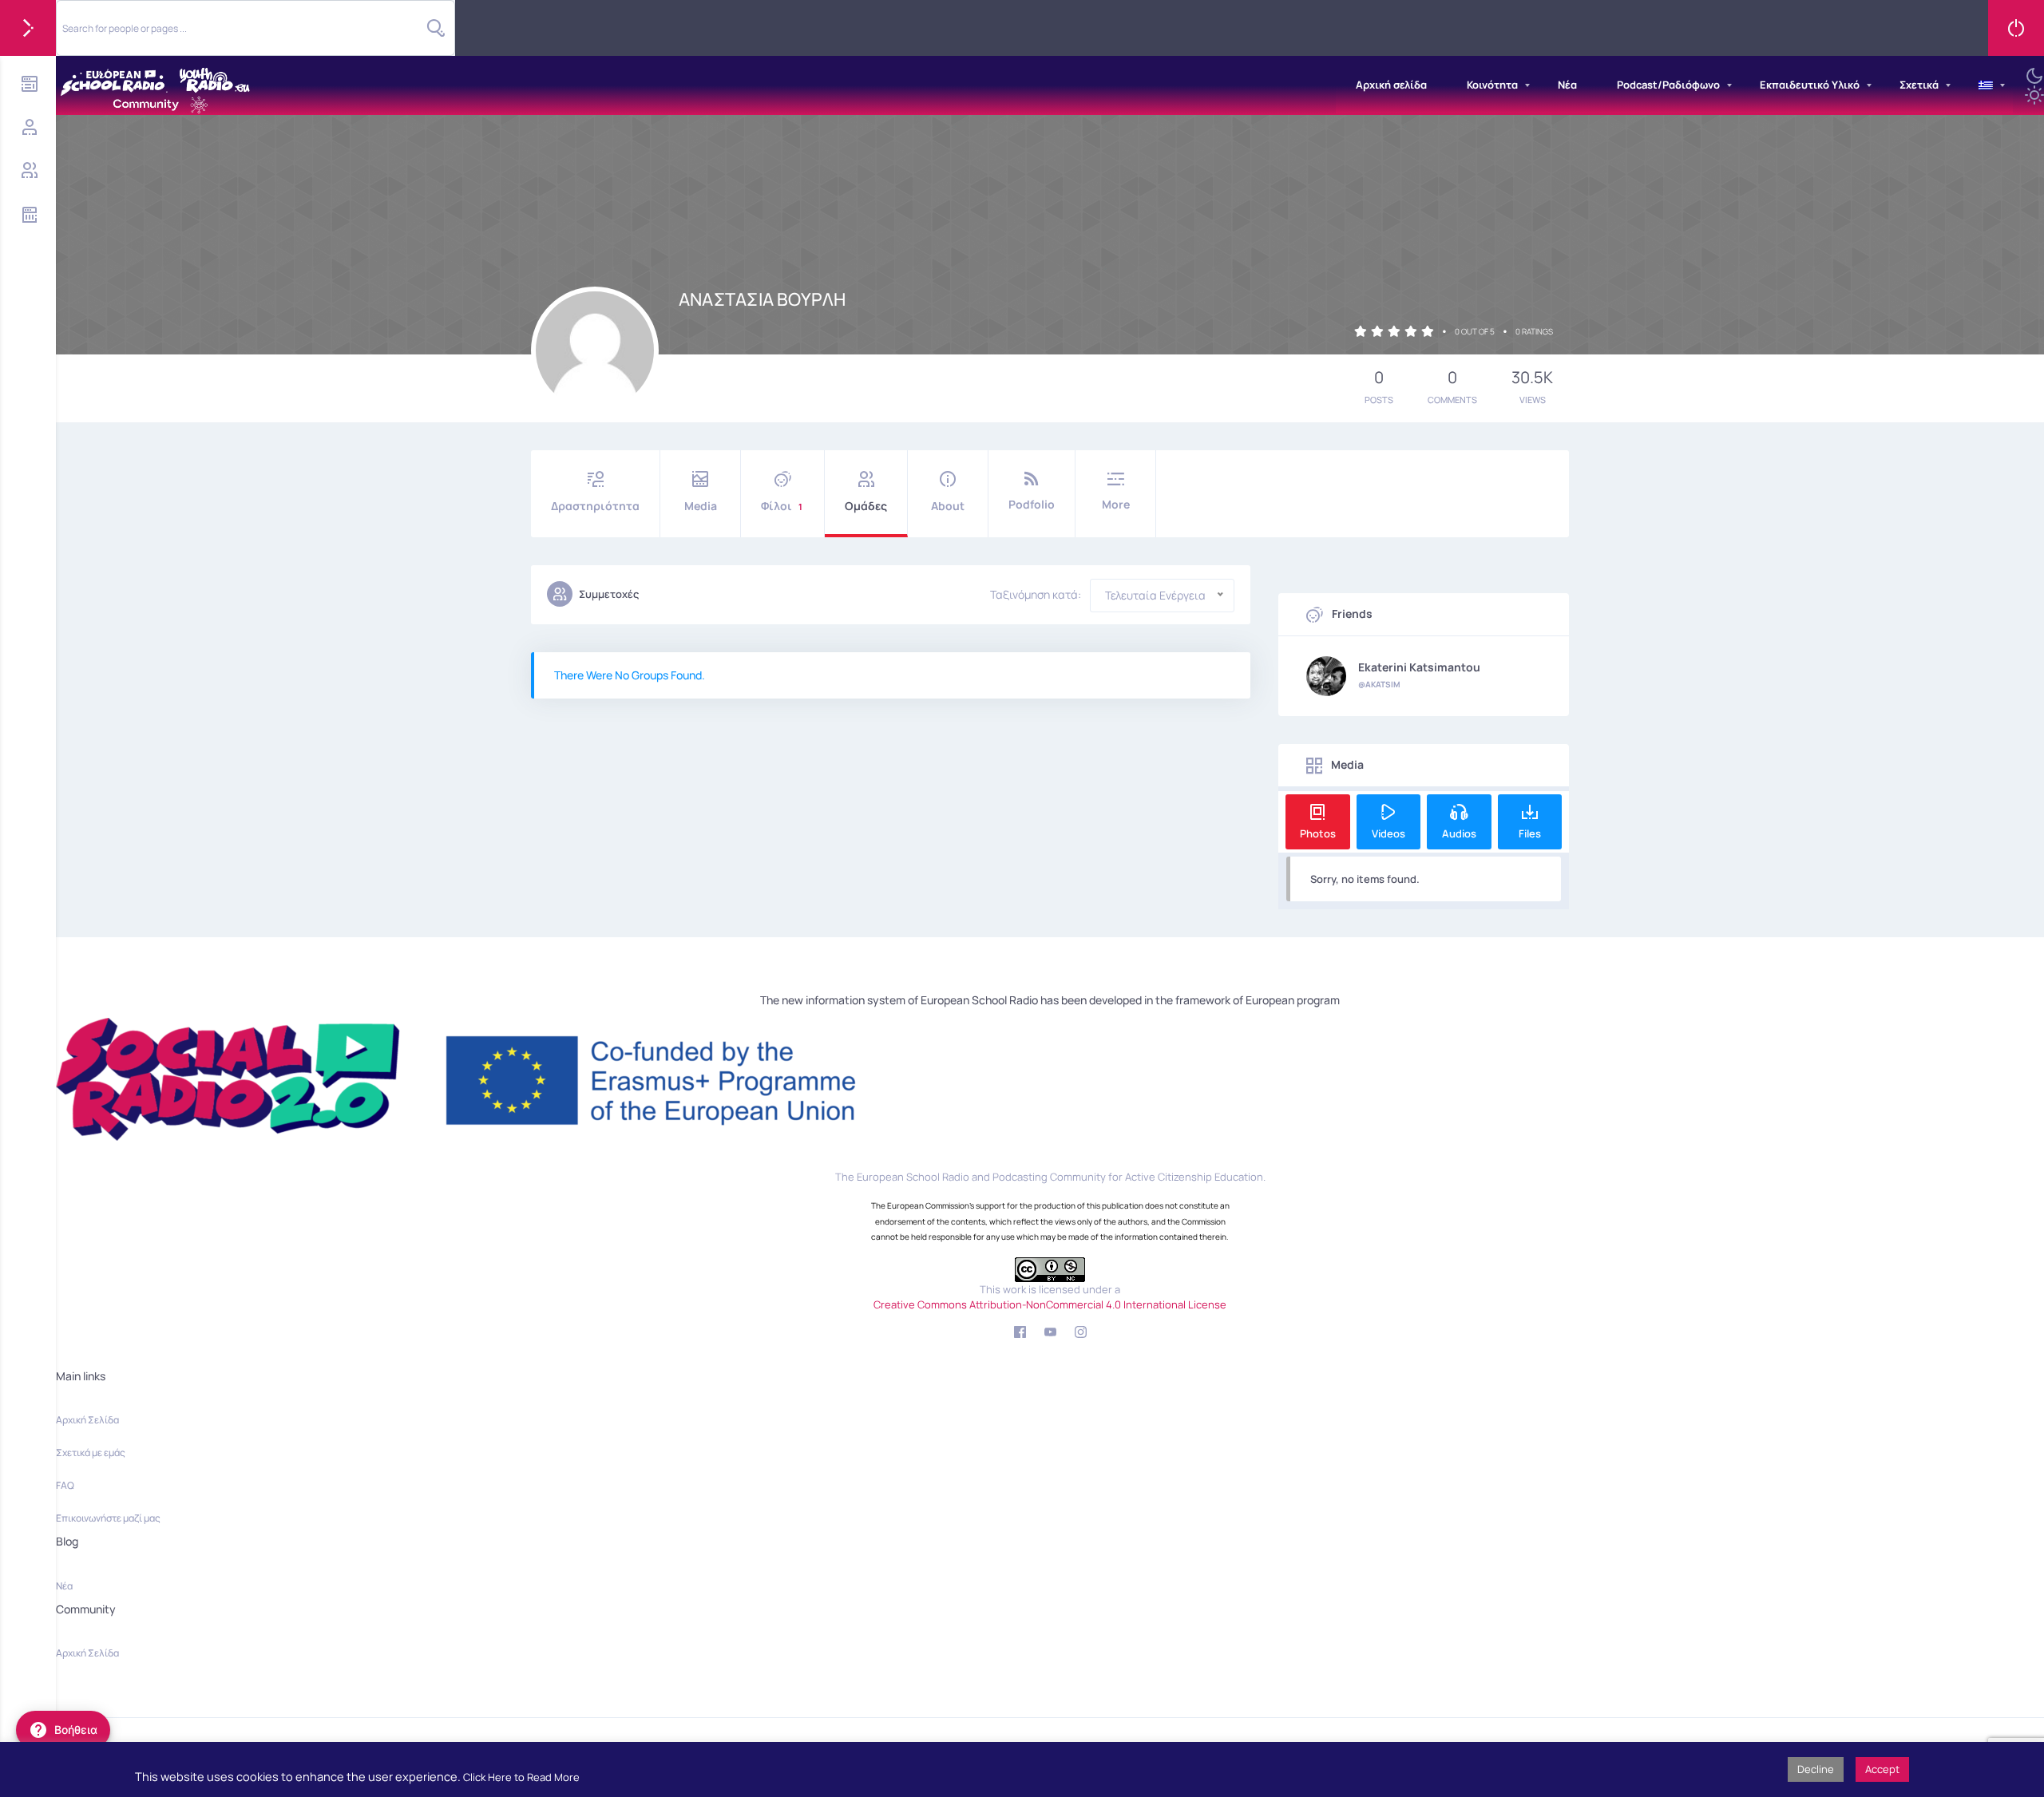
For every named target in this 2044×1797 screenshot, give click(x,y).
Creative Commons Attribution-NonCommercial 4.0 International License (1050, 1304)
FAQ (65, 1485)
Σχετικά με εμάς (91, 1453)
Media (701, 506)
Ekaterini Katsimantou (1419, 667)
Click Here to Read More (521, 1777)
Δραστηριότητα (595, 506)
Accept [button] (1882, 1769)
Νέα (1567, 85)
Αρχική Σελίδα (87, 1420)
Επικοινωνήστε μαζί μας (108, 1518)
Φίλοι (782, 506)
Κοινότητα (1492, 85)
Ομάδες (866, 506)
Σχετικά (1919, 85)
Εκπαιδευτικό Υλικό (1810, 85)
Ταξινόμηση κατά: (1036, 595)
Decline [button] (1816, 1769)
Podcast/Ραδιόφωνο (1668, 85)
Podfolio (1032, 504)
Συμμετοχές (609, 594)
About (948, 506)
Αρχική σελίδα (1391, 85)
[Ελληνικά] (1986, 85)
